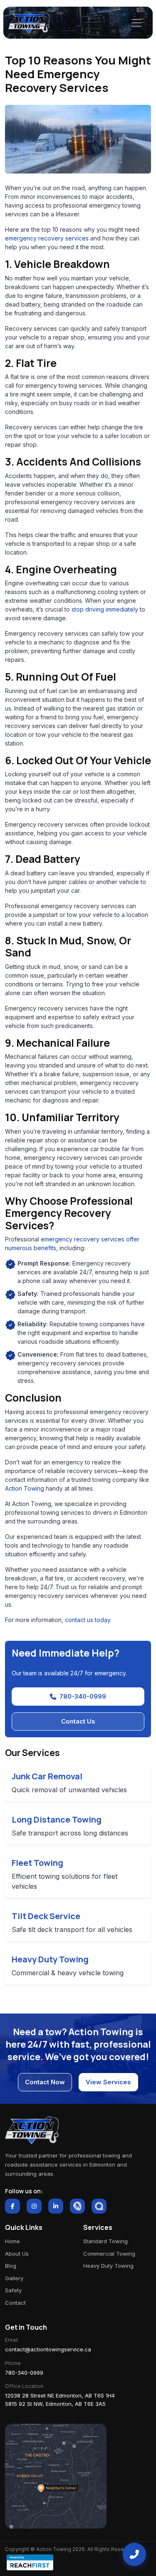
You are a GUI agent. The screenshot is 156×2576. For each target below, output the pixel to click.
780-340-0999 (83, 1696)
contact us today (88, 1620)
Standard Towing (105, 2241)
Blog (11, 2266)
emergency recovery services (47, 238)
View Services (108, 2082)
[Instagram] (34, 2206)
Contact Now (45, 2082)
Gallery (14, 2278)
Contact (15, 2303)
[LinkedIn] (56, 2206)
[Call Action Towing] (134, 2554)
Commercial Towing (109, 2254)
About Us (17, 2254)
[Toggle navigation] (136, 23)
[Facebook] (12, 2206)
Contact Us (78, 1721)
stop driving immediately (105, 609)
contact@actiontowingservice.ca (48, 2349)
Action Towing (25, 1488)
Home (12, 2241)
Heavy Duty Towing (108, 2266)
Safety (13, 2290)
